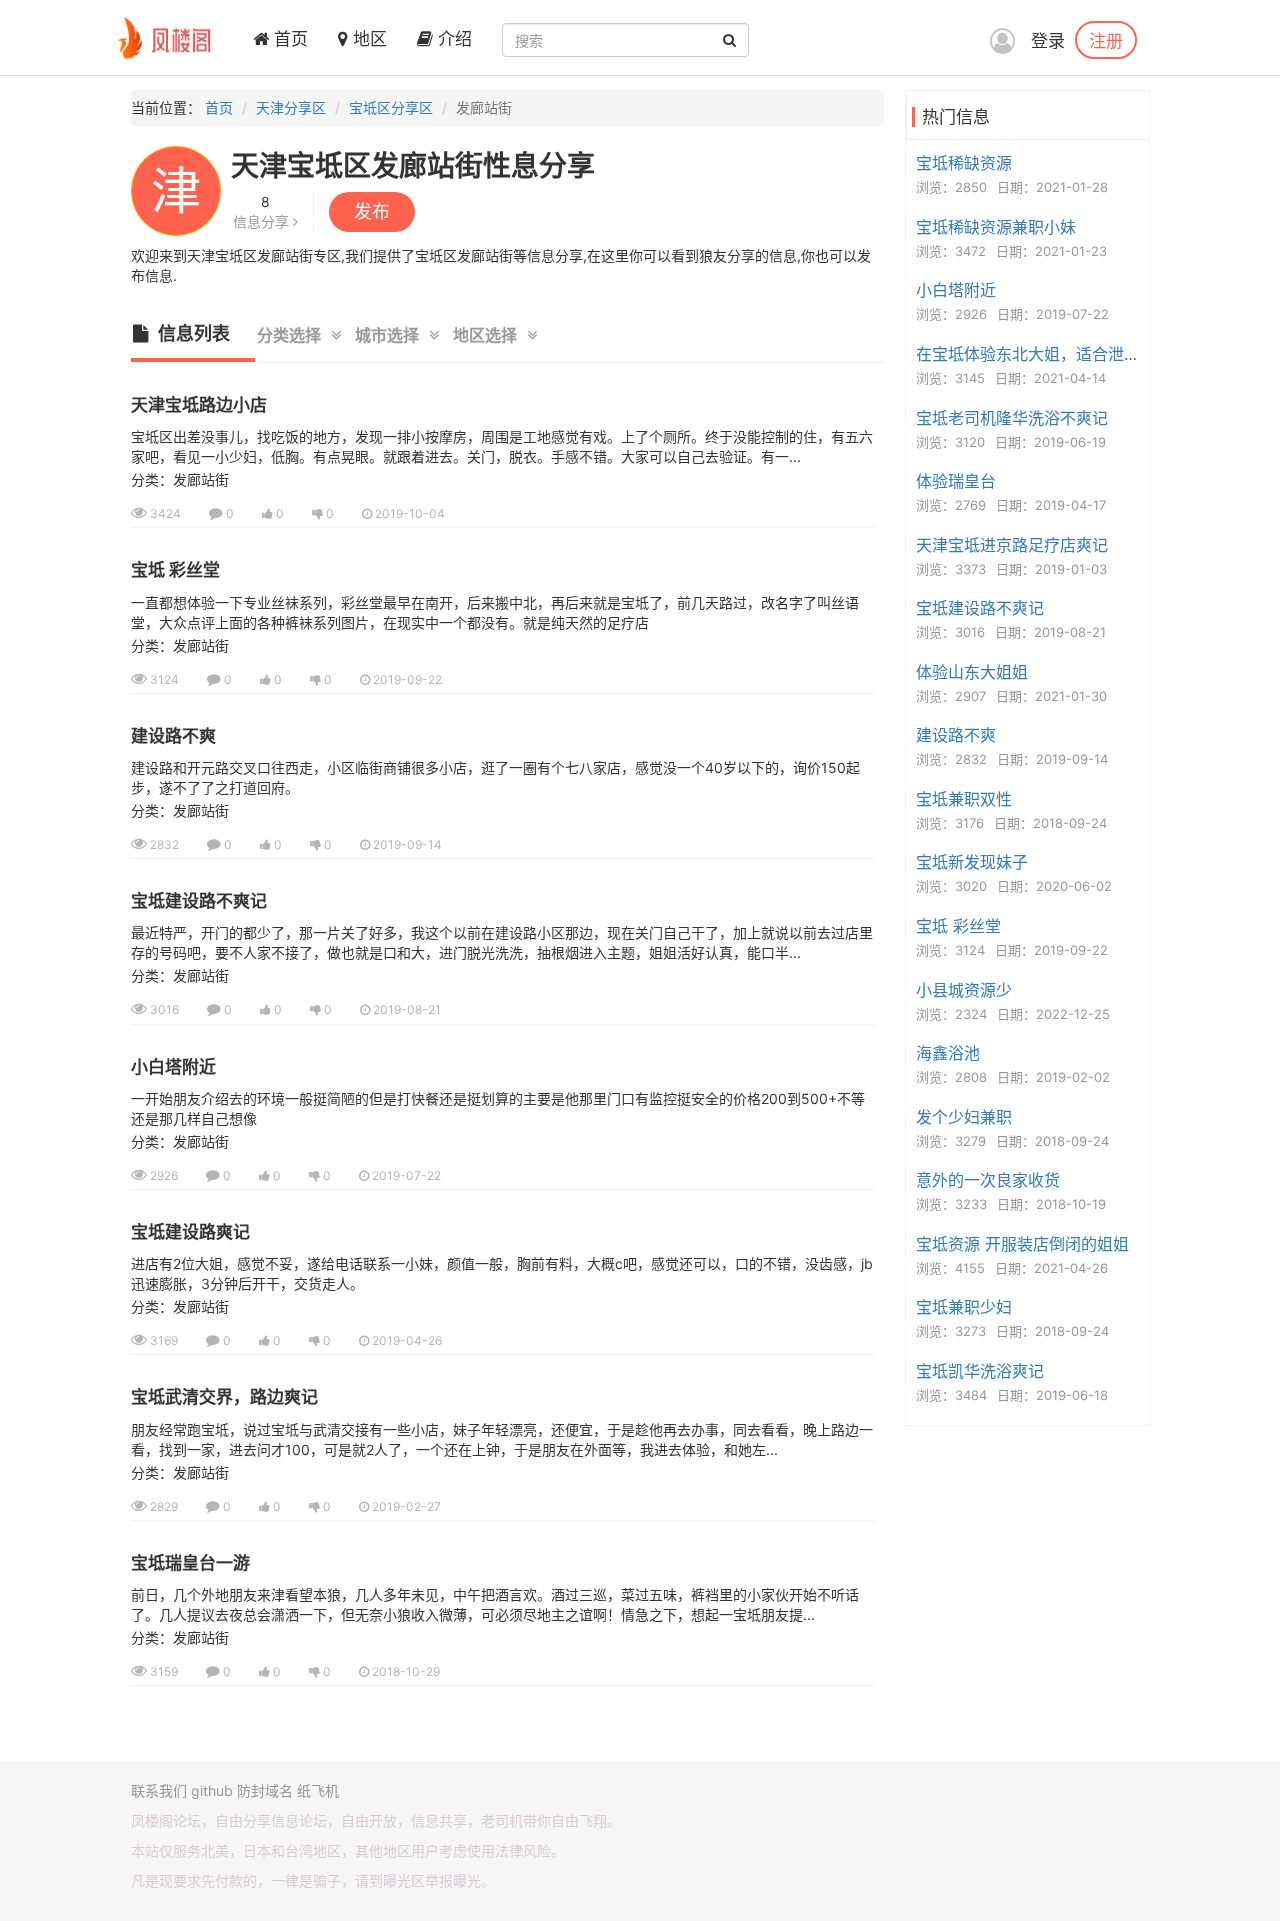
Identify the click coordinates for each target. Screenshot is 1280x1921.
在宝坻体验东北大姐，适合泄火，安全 (1030, 354)
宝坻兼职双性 (964, 799)
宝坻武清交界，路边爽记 (224, 1397)
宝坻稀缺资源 (964, 163)
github (212, 1790)
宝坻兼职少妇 (964, 1307)
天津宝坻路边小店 (199, 405)
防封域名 (265, 1790)
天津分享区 (291, 107)
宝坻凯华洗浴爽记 (980, 1371)
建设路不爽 (173, 736)
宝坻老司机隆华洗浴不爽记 (1012, 418)
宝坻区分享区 (391, 107)
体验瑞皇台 (956, 481)
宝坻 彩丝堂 (175, 570)
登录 (1048, 41)
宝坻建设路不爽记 (199, 901)
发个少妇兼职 (964, 1117)
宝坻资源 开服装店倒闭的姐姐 (1022, 1244)
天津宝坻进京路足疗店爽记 (1012, 545)
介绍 (452, 39)
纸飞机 (318, 1790)
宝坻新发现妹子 (972, 862)
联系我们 (159, 1790)
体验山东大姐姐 (972, 672)
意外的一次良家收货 (988, 1180)
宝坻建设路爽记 (190, 1232)
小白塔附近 (173, 1067)
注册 (1106, 40)
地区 (367, 39)
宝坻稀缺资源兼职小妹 (996, 227)
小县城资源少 (964, 990)
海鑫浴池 (948, 1053)
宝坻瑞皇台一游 (190, 1563)
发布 (372, 211)
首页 (288, 39)
